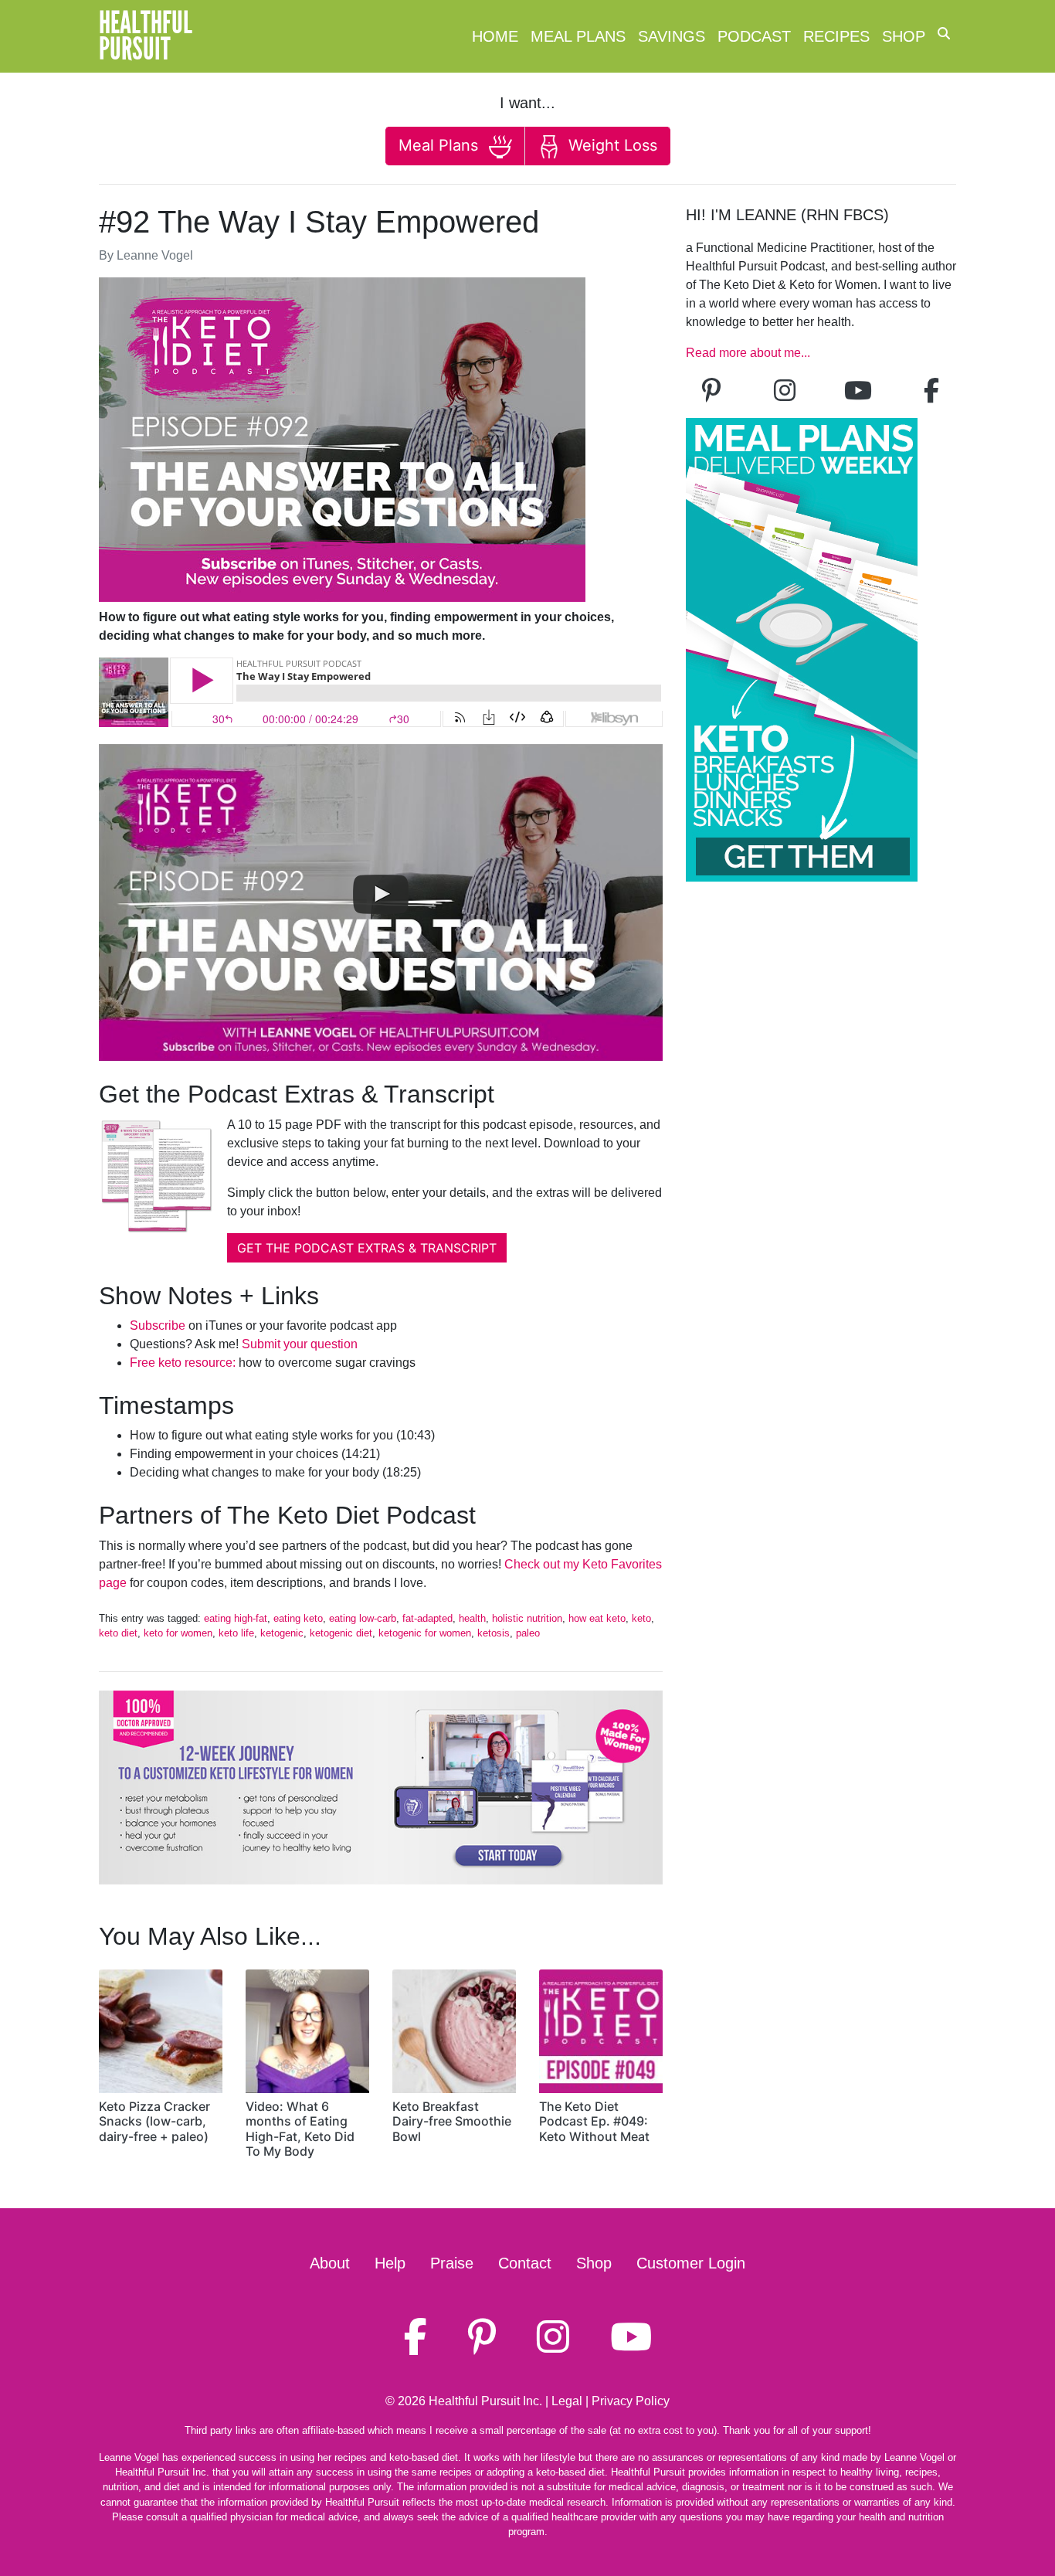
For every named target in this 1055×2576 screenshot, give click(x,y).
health (472, 1618)
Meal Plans (578, 36)
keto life (236, 1633)
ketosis (494, 1633)
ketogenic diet (341, 1633)
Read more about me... (748, 353)
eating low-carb (363, 1618)
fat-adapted (427, 1618)
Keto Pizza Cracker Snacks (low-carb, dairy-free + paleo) (154, 2121)
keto (641, 1618)
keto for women (178, 1633)
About (330, 2263)
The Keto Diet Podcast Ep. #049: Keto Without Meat (594, 2121)
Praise (452, 2263)
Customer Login (691, 2263)
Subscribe (158, 1325)
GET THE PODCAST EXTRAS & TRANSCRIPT (367, 1248)
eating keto (298, 1618)
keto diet (118, 1633)
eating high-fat (236, 1618)
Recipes (836, 36)
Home (495, 36)
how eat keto (597, 1618)
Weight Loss (611, 145)
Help (390, 2263)
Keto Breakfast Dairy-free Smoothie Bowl (452, 2121)
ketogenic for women (425, 1633)
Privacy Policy (631, 2401)
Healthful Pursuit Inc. (485, 2401)
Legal (567, 2401)
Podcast (754, 36)
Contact (525, 2263)
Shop (904, 36)
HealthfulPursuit (146, 36)
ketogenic (282, 1633)
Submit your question (300, 1344)
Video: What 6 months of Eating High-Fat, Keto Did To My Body (300, 2129)
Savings (672, 36)
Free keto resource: (183, 1363)
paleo (528, 1633)
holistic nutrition (527, 1618)
